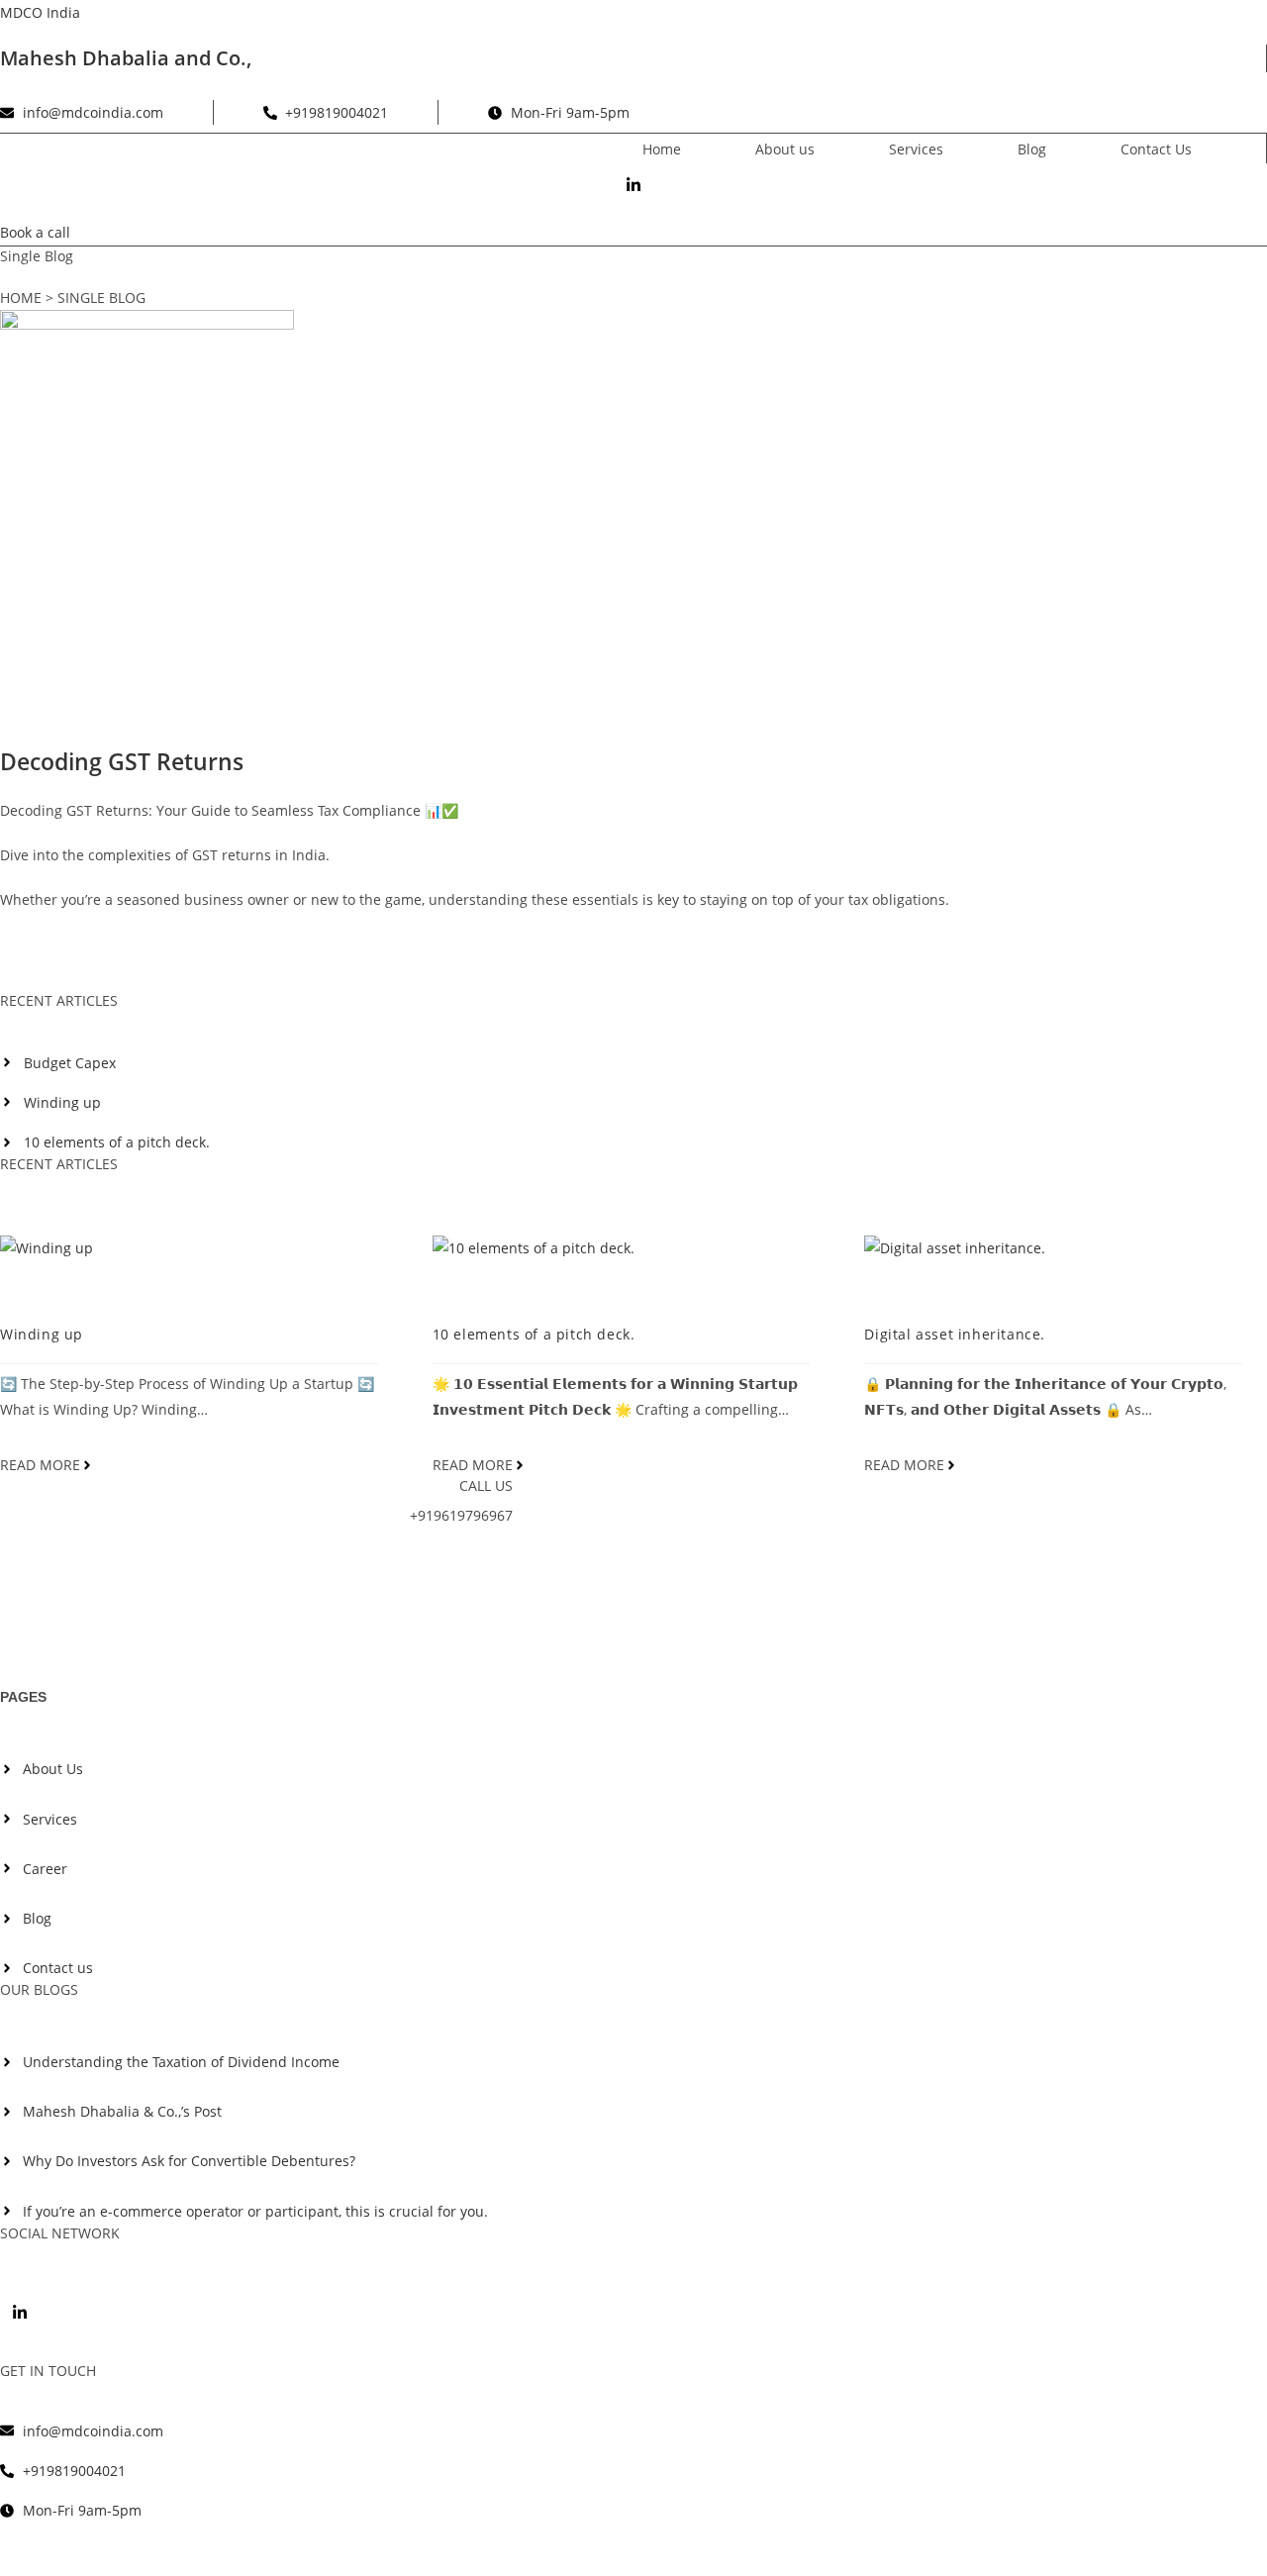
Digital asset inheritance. (955, 1334)
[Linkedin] (633, 182)
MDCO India (40, 12)
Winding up (42, 1334)
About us (785, 149)
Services (916, 149)
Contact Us (1156, 149)
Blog (1032, 149)
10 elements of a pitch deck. (534, 1334)
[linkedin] (20, 2312)
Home (662, 149)
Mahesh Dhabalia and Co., (126, 58)
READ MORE (40, 1465)
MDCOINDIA (58, 1291)
